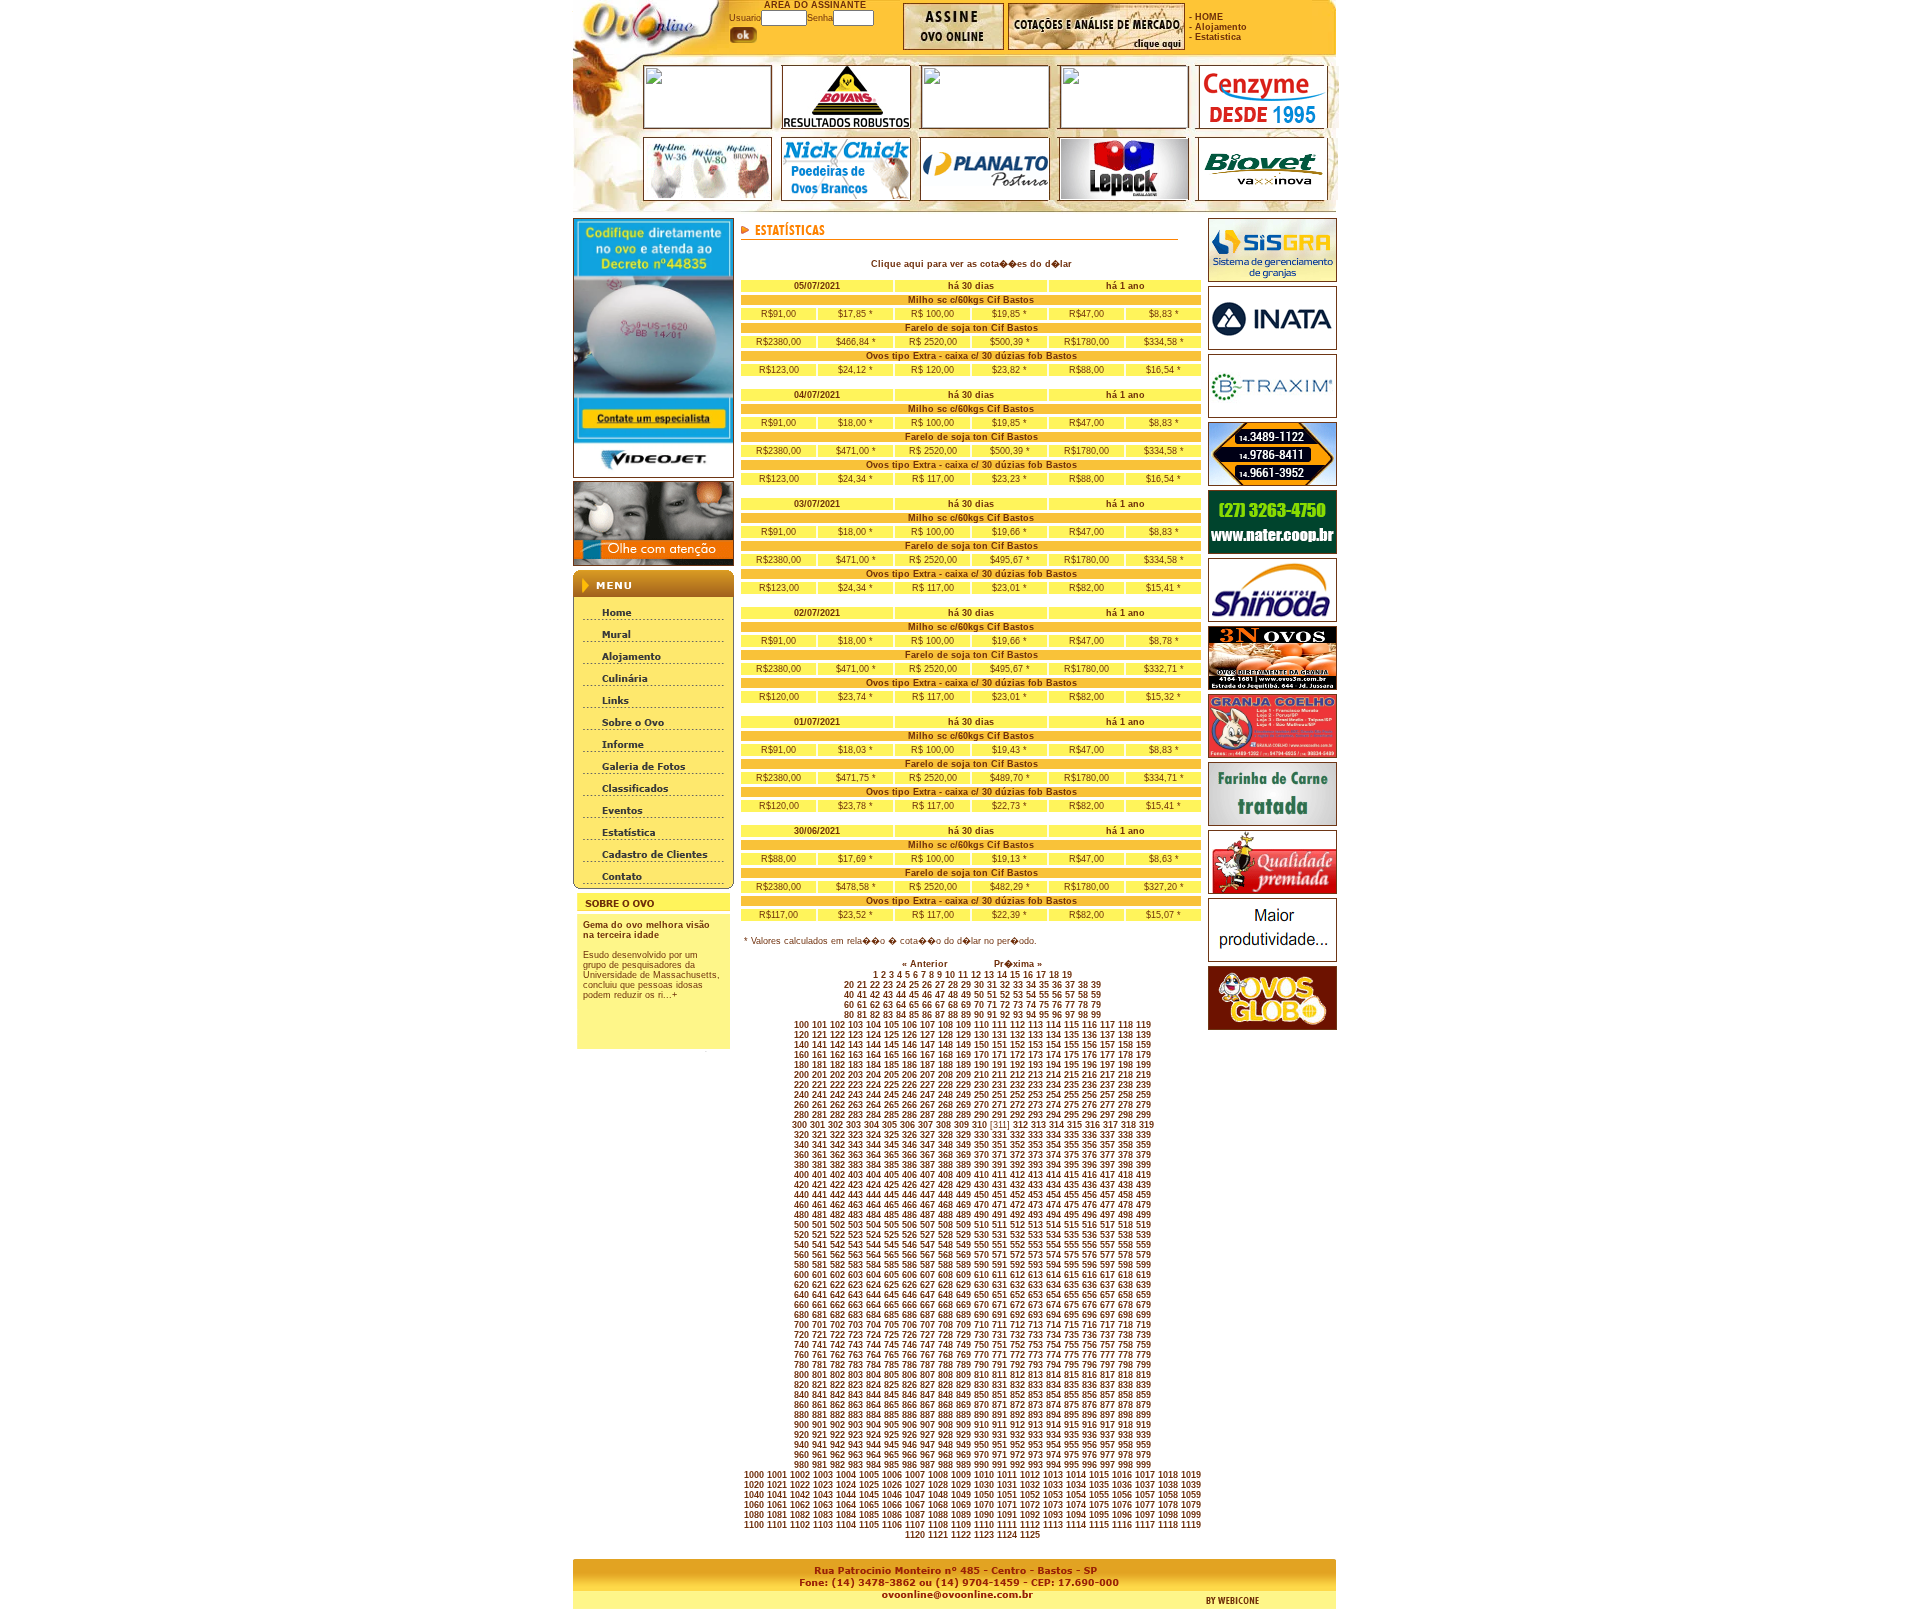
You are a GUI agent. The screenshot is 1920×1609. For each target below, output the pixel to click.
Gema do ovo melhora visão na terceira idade (646, 930)
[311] (998, 1125)
